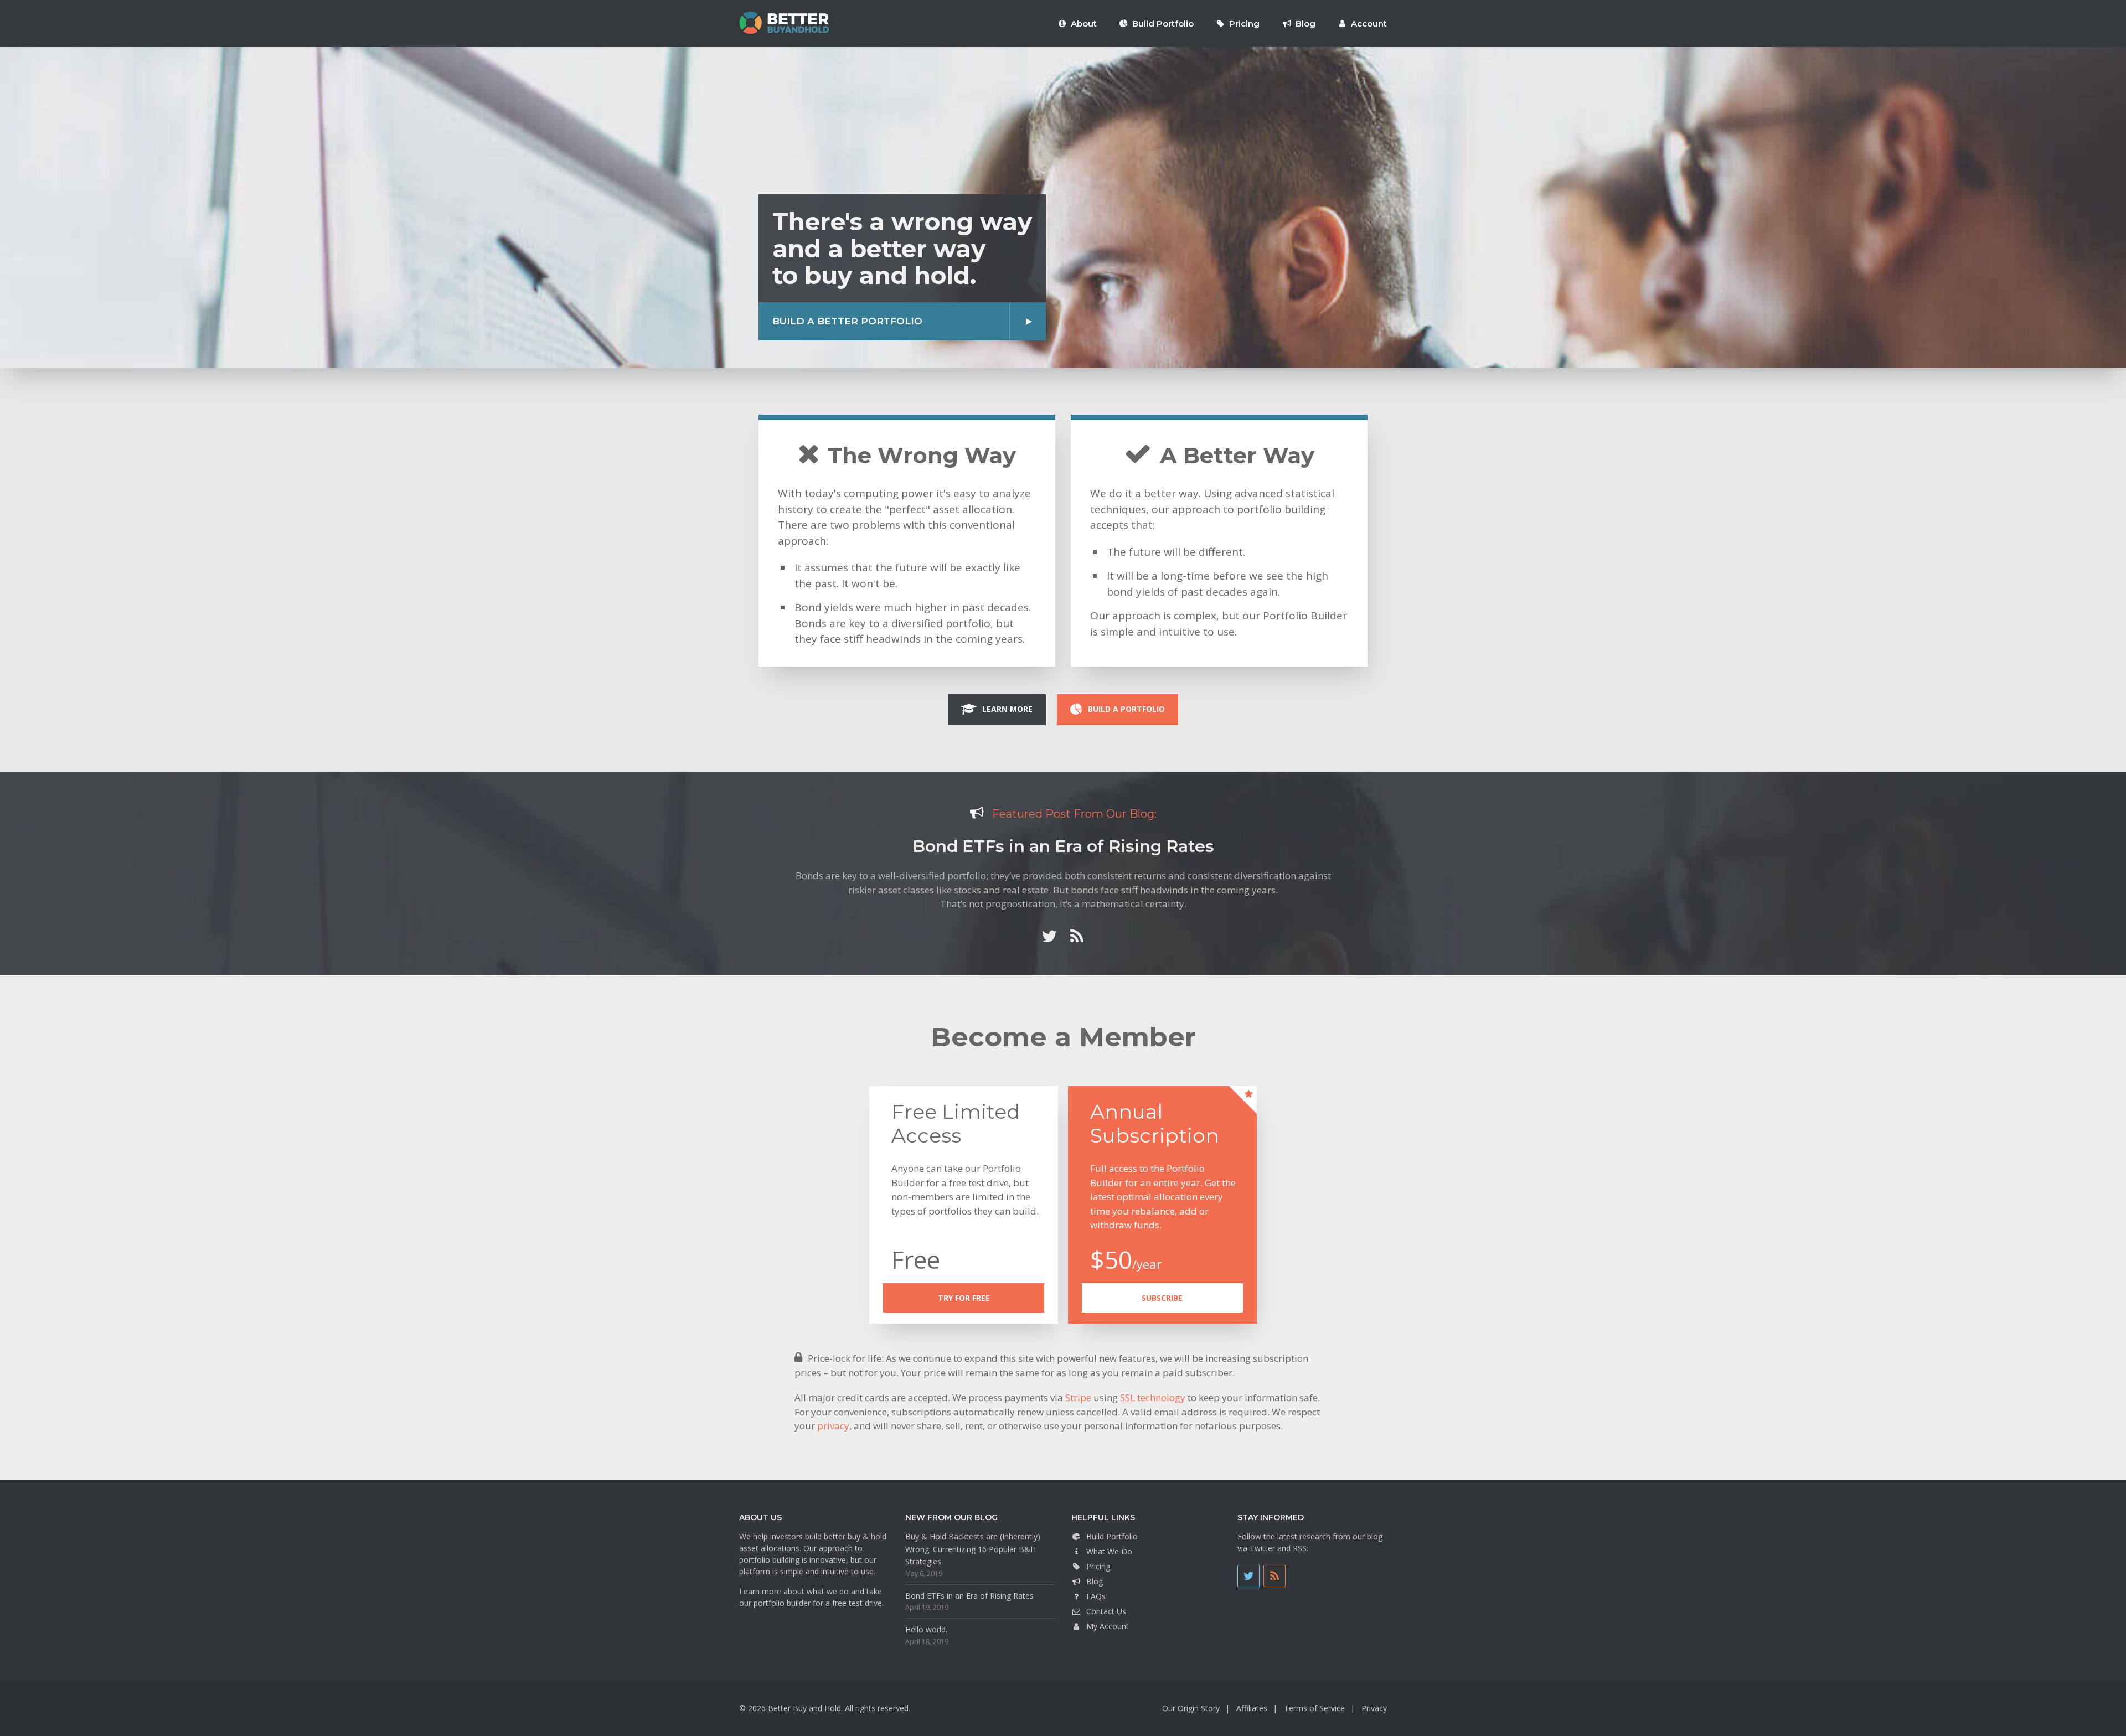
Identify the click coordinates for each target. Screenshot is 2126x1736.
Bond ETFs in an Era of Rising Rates (1063, 846)
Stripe (1078, 1397)
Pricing (1098, 1566)
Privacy (1374, 1708)
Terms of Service (1314, 1708)
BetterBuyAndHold (784, 23)
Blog (1095, 1581)
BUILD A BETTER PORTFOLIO (847, 321)
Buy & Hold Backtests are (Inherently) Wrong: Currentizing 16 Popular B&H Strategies (973, 1549)
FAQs (1096, 1596)
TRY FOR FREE (964, 1298)
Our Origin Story (1191, 1708)
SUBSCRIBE (1162, 1298)
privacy (833, 1426)
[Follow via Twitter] (1049, 936)
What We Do (1109, 1551)
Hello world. (926, 1629)
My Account (1108, 1626)
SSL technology (1153, 1397)
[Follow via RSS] (1077, 936)
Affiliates (1252, 1708)
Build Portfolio (1112, 1536)
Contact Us (1106, 1611)
